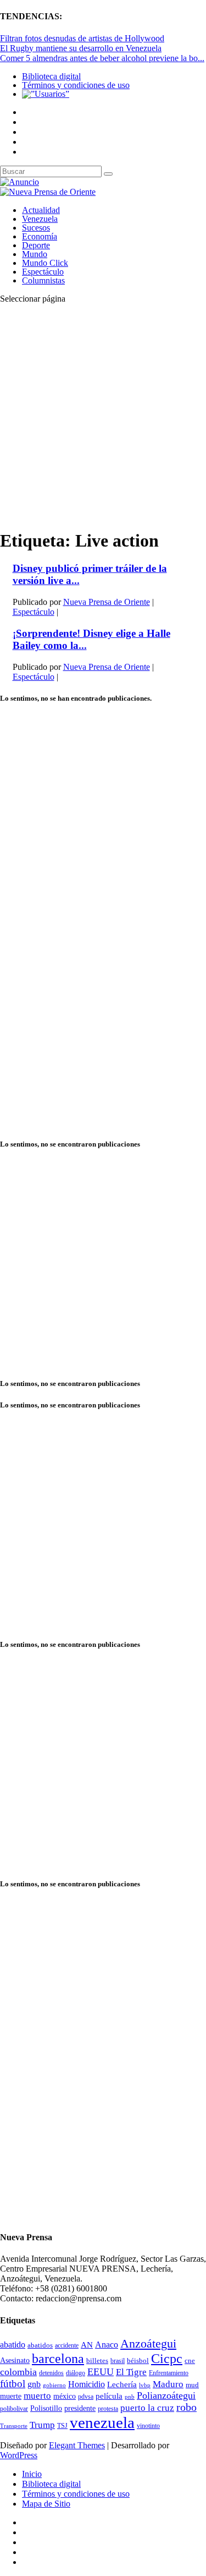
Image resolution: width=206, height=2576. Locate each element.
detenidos (51, 2373)
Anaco (107, 2345)
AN (87, 2345)
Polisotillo (46, 2408)
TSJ (62, 2426)
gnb (34, 2384)
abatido (13, 2345)
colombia (18, 2372)
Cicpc (167, 2358)
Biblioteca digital (51, 76)
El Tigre (131, 2372)
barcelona (58, 2359)
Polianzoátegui (166, 2395)
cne (190, 2361)
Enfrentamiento (169, 2373)
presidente (80, 2408)
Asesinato (15, 2361)
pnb (130, 2397)
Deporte (36, 245)
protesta (108, 2409)
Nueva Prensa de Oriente (107, 602)
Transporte (14, 2426)
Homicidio (87, 2384)
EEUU (101, 2372)
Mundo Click (45, 263)
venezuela (102, 2422)
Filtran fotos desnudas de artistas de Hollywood (82, 38)
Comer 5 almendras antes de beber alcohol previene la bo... (102, 58)
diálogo (76, 2373)
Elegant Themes (77, 2445)
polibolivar (14, 2409)
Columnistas (43, 280)
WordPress (19, 2455)
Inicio (32, 2474)
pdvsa (86, 2397)
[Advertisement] (103, 416)
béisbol (138, 2361)
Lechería (122, 2384)
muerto (37, 2396)
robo (186, 2407)
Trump (42, 2425)
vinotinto (148, 2426)
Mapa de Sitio (46, 2504)
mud (192, 2385)
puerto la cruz (147, 2408)
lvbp (145, 2385)
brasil (118, 2361)
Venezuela (40, 219)
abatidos (40, 2345)
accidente (67, 2345)
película (109, 2396)
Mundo (35, 254)
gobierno (54, 2385)
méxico (65, 2396)
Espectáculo (43, 272)
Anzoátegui (148, 2344)
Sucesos (36, 228)
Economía (40, 236)
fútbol (13, 2384)
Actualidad (41, 210)
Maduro (168, 2384)
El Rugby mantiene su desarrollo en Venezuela (81, 48)
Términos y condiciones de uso (76, 85)
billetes (97, 2361)
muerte (11, 2396)
